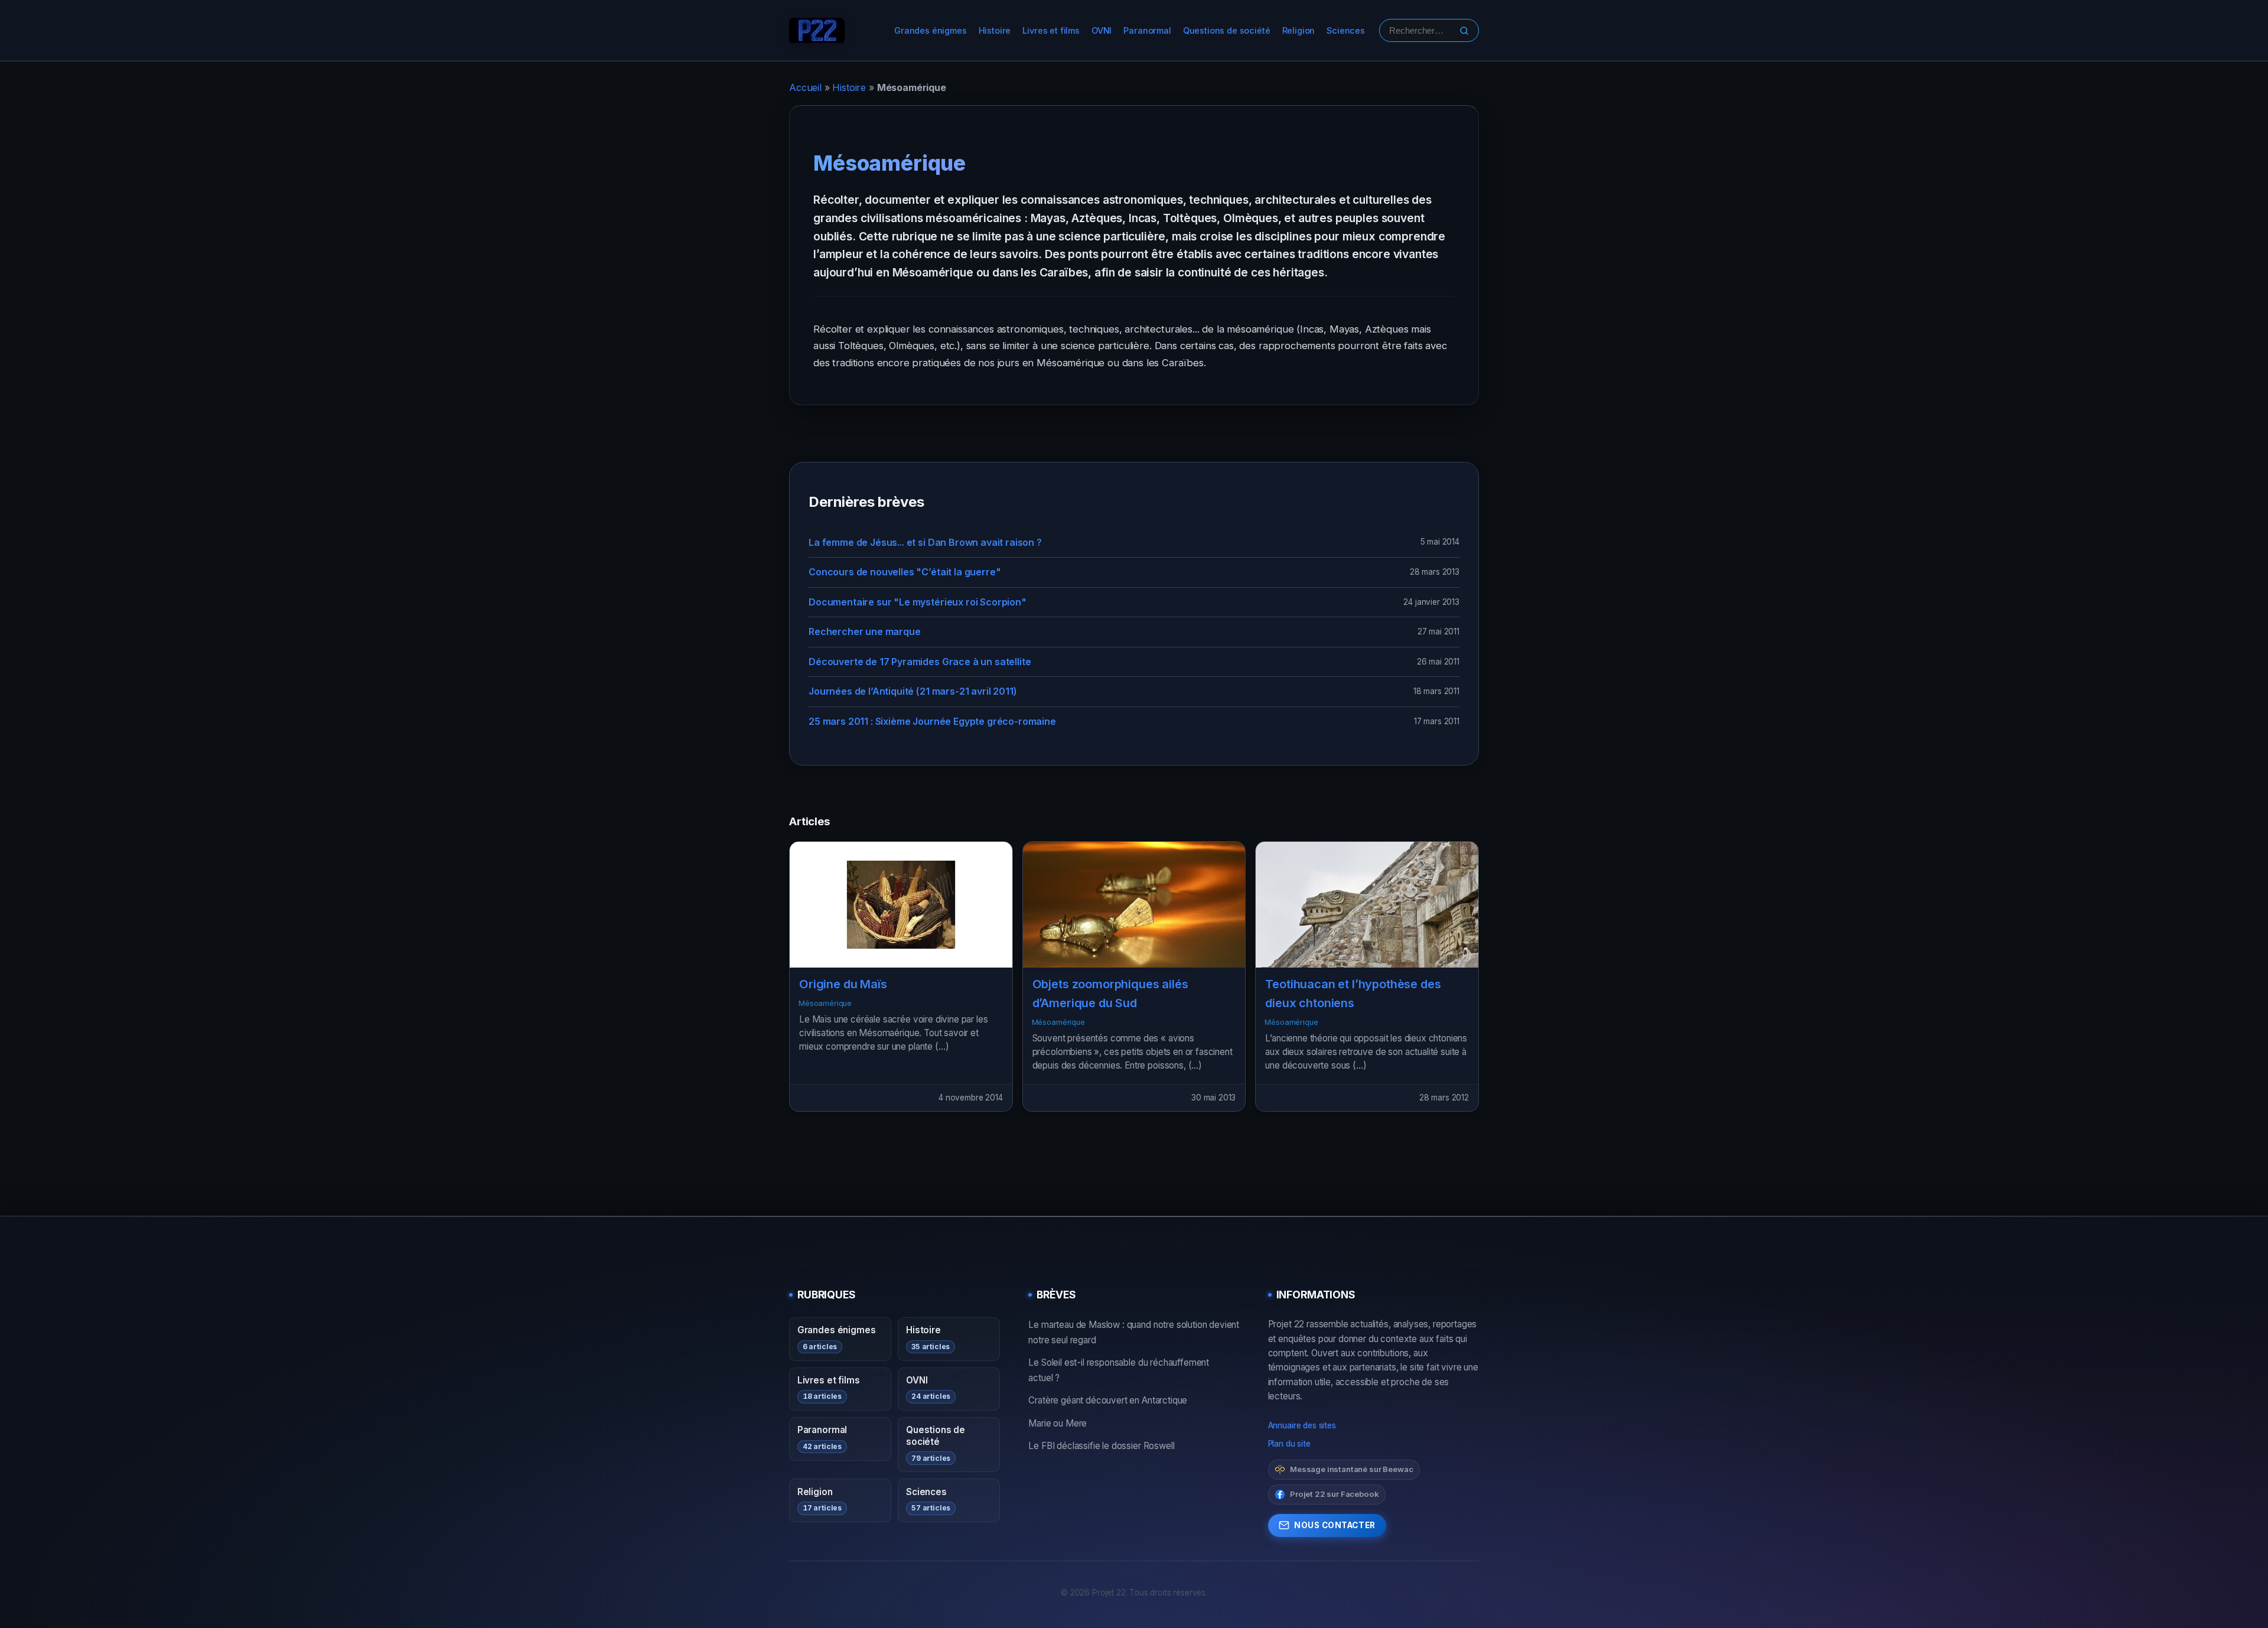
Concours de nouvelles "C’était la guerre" (905, 572)
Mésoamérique (825, 1003)
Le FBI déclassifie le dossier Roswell (1101, 1446)
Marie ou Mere (1058, 1423)
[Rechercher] (1464, 31)
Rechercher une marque (865, 631)
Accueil (805, 87)
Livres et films (1051, 30)
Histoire (995, 30)
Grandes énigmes (931, 30)
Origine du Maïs (843, 984)
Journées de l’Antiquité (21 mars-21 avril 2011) (913, 691)
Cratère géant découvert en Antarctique (1108, 1400)
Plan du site (1289, 1444)
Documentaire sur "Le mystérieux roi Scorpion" (918, 602)
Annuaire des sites (1302, 1425)
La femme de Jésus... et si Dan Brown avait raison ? (925, 542)
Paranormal (1147, 30)
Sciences (1346, 30)
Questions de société (1227, 30)
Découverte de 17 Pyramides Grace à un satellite (920, 662)
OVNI (1102, 30)
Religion (1299, 30)
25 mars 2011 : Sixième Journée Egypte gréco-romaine (932, 721)
